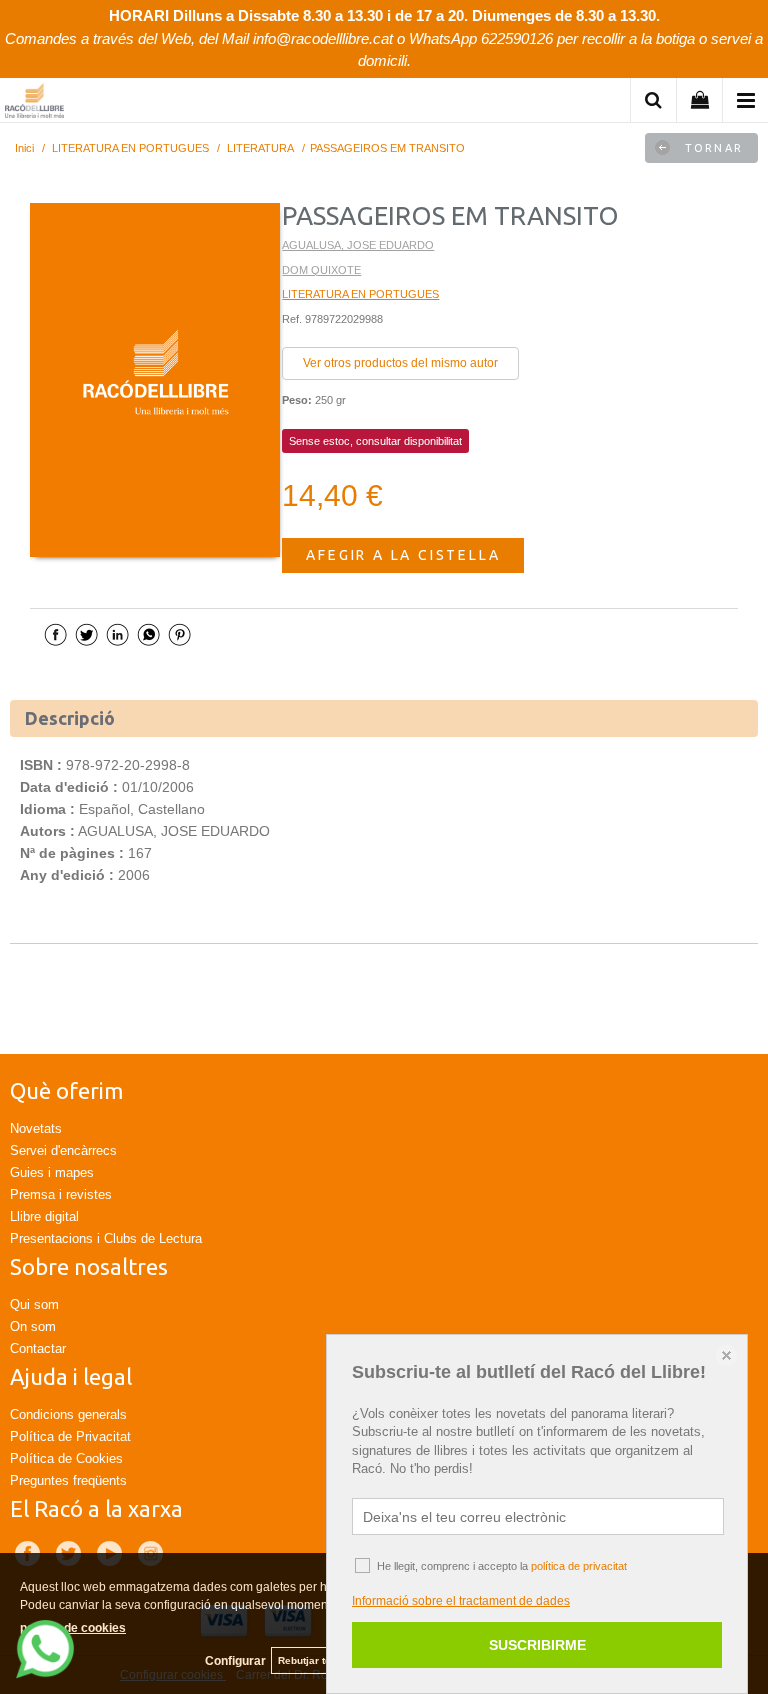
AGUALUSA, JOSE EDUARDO (358, 245)
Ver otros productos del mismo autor (400, 363)
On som (33, 1326)
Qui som (34, 1304)
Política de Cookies (66, 1458)
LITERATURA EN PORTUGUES (360, 294)
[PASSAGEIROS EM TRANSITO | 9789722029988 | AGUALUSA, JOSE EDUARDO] (155, 380)
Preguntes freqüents (68, 1480)
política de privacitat (579, 1566)
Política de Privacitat (70, 1436)
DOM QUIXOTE (321, 270)
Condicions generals (68, 1414)
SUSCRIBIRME (537, 1645)
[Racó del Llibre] (34, 103)
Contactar (38, 1348)
